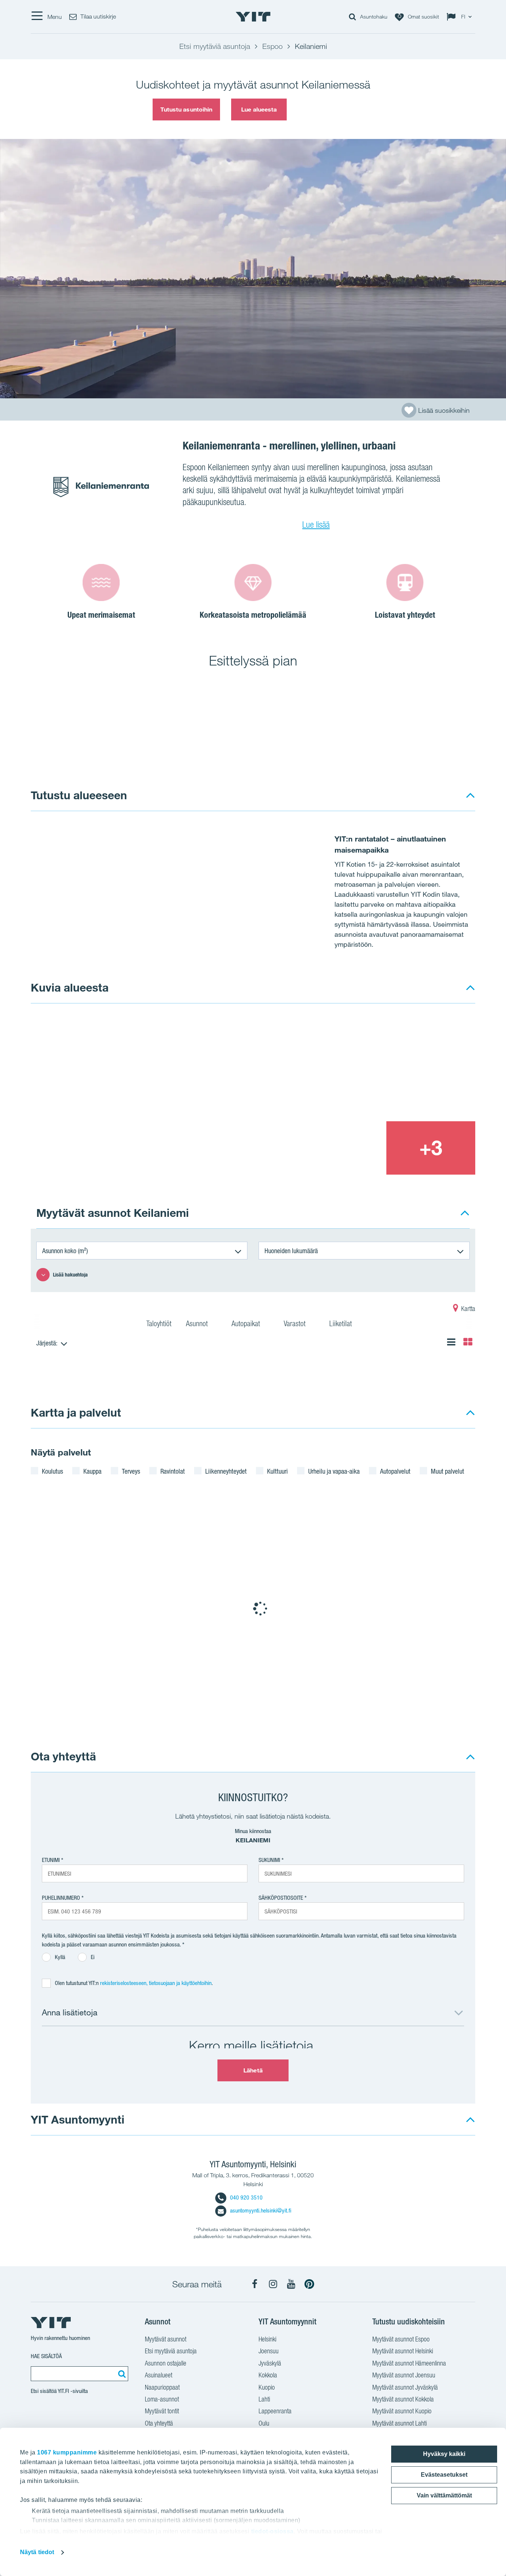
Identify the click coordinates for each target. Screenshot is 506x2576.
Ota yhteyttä (63, 1756)
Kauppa (92, 1471)
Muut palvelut (447, 1471)
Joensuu (269, 2351)
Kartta (467, 1309)
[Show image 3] (341, 1148)
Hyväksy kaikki (444, 2454)
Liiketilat (342, 1324)
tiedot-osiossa (272, 2531)
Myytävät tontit (162, 2411)
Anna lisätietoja (70, 2012)
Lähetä (253, 2070)
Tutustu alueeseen (79, 795)
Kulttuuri (277, 1471)
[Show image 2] (386, 1067)
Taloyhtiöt (159, 1324)
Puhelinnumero (61, 1898)
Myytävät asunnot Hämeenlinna (409, 2363)
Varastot (296, 1324)
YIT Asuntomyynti (78, 2119)
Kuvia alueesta (70, 987)
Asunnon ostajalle (166, 2363)
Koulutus (52, 1471)
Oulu (264, 2423)
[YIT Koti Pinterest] (309, 2284)
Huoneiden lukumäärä (291, 1251)
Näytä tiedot (37, 2552)
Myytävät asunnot (166, 2339)
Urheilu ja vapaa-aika (334, 1471)
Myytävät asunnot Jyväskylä (405, 2387)
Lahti (264, 2399)
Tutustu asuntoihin (187, 109)
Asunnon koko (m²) (65, 1251)
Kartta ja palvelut (76, 1412)
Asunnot (198, 1324)
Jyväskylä (270, 2363)
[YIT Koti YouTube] (291, 2284)
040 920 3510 (246, 2197)
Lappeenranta (275, 2411)
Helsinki (267, 2339)
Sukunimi (269, 1860)
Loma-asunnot (162, 2399)
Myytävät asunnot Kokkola (403, 2399)
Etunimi (51, 1860)
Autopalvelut (395, 1471)
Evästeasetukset (444, 2475)
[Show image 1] (163, 1095)
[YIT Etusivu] (253, 17)
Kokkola (268, 2375)
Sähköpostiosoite (281, 1898)
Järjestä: (47, 1343)
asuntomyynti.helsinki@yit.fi (261, 2210)
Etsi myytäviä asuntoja (171, 2351)
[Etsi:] (121, 2374)
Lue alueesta (259, 109)
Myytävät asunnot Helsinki (403, 2351)
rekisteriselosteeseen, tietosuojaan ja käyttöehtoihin (156, 1983)
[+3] (431, 1148)
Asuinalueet (159, 2375)
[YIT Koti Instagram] (273, 2284)
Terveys (131, 1471)
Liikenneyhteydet (226, 1471)
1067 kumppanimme (67, 2452)
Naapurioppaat (162, 2387)
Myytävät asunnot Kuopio (402, 2411)
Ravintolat (173, 1471)
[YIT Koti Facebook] (255, 2284)
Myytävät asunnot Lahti (400, 2423)
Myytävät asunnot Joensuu (404, 2375)
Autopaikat (247, 1324)
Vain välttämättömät (444, 2495)
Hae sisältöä (46, 2356)
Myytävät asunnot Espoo (401, 2339)
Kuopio (267, 2387)
